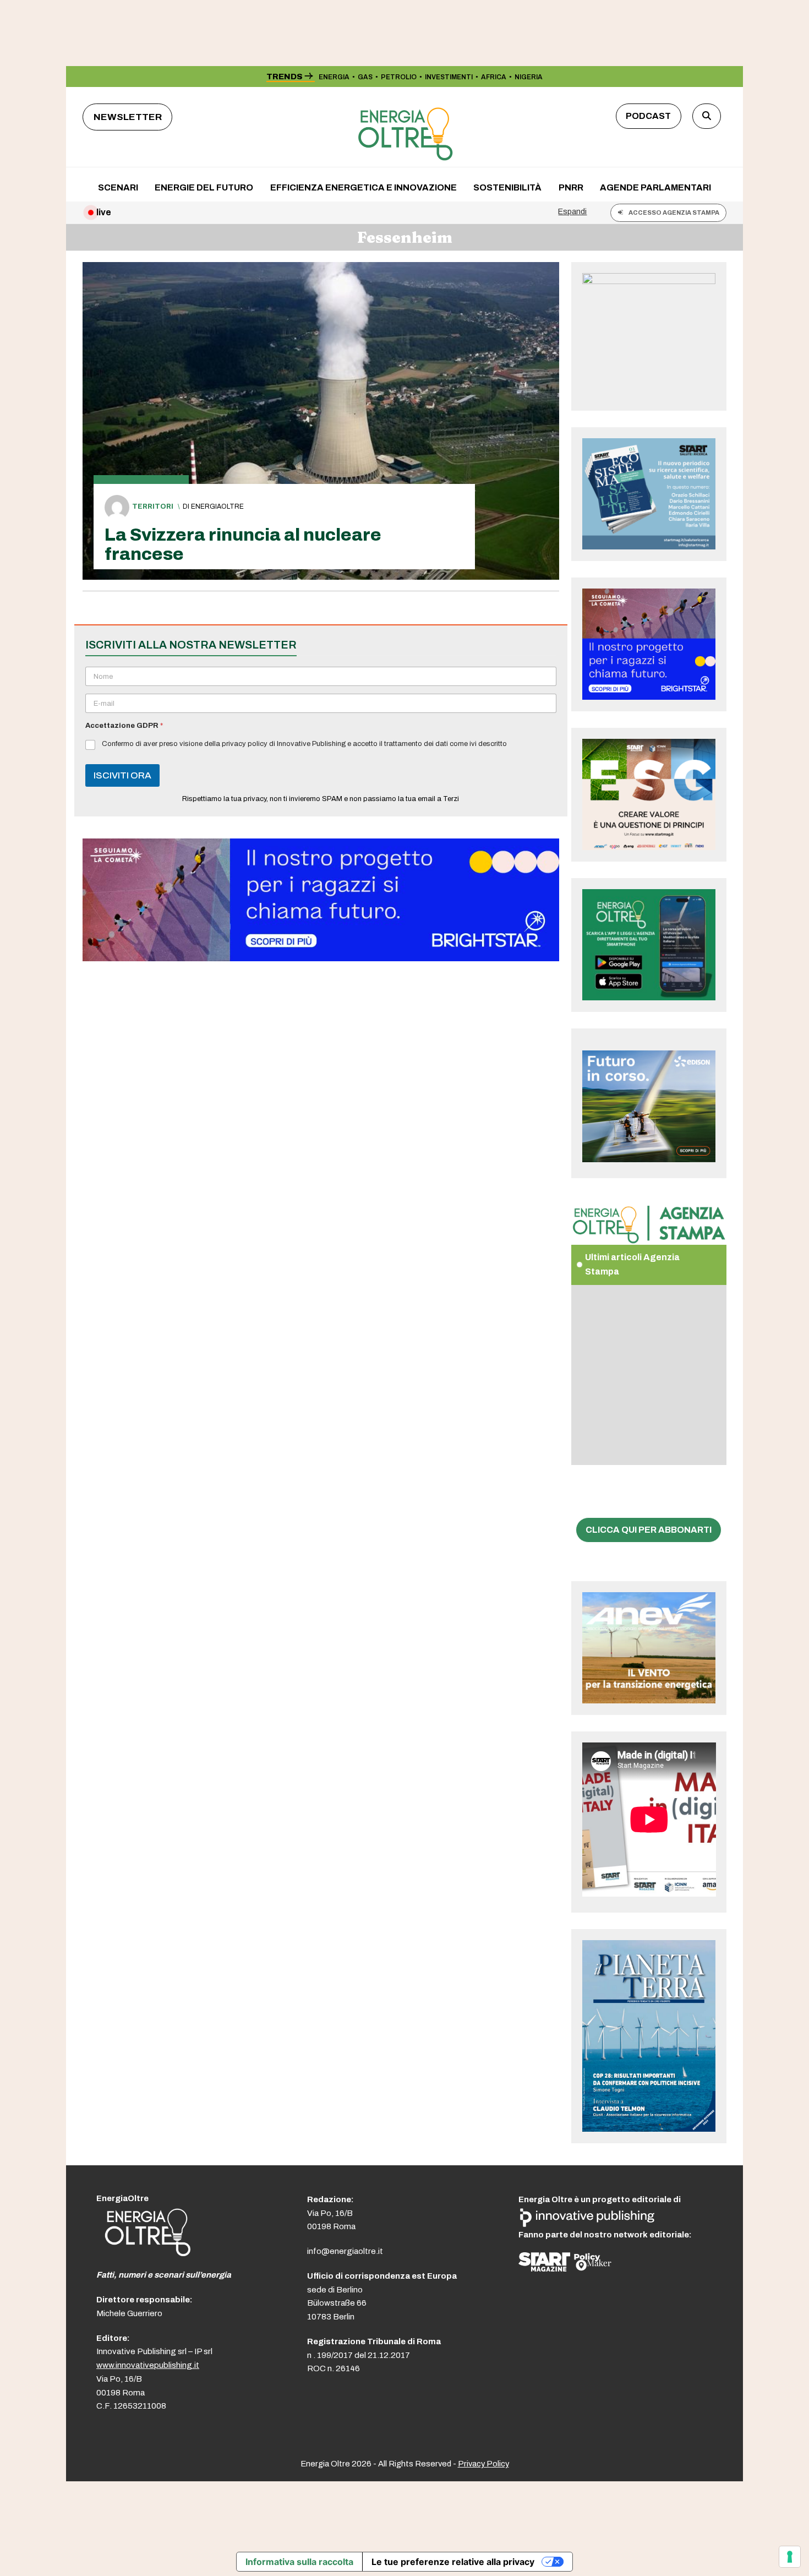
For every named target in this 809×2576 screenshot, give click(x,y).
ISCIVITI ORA (122, 775)
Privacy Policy (483, 2464)
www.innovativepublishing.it (148, 2365)
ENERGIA (334, 77)
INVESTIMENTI (449, 77)
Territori (153, 507)
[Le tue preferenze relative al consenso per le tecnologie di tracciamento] (790, 2557)
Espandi (572, 211)
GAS (365, 77)
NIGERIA (529, 77)
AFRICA (494, 77)
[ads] (321, 958)
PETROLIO (399, 77)
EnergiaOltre (217, 507)
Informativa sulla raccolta (299, 2562)
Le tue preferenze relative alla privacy (453, 2562)
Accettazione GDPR (124, 726)
